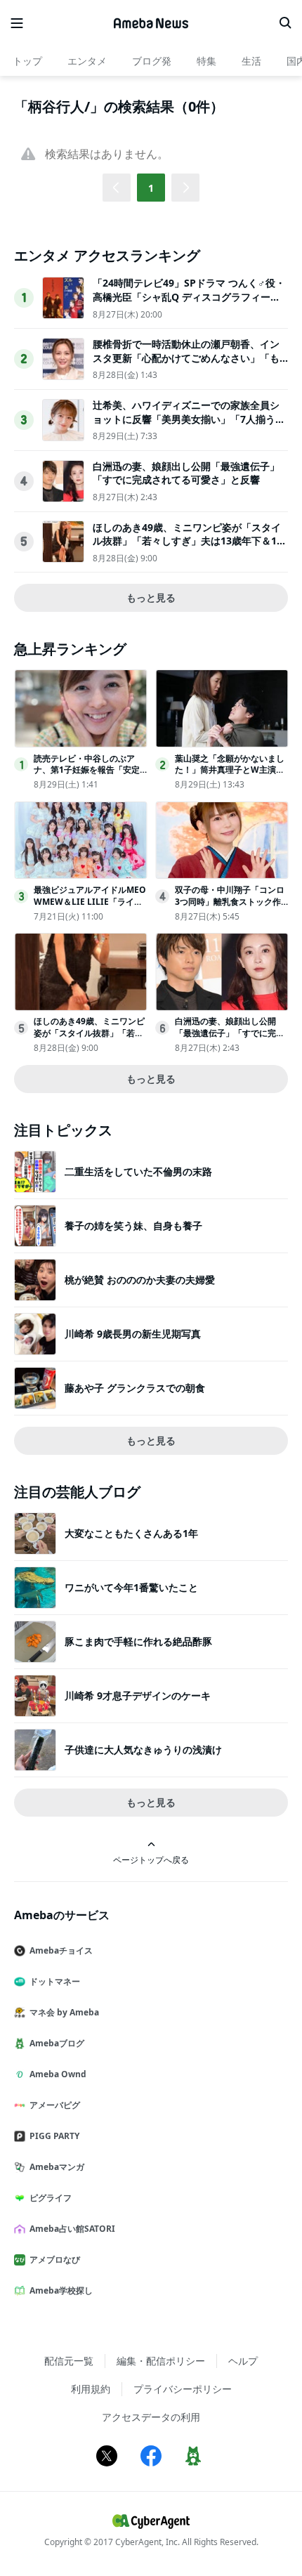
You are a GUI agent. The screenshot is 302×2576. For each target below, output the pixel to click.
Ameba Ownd (58, 2074)
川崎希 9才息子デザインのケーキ (138, 1695)
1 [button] (151, 188)
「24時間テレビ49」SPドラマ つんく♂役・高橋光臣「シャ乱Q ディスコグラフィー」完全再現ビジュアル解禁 (189, 296)
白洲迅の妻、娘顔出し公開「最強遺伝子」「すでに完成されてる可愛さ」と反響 (186, 473)
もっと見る (151, 597)
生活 (251, 61)
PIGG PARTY (54, 2136)
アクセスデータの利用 (151, 2417)
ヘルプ (243, 2361)
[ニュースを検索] (285, 23)
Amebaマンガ (57, 2167)
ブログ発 (152, 61)
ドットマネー (55, 1981)
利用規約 (91, 2389)
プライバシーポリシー (183, 2389)
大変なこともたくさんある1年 (131, 1533)
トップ (27, 61)
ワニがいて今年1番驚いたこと (131, 1587)
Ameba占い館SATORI (72, 2229)
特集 (206, 61)
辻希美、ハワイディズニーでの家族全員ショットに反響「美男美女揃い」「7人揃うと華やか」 (189, 419)
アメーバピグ (55, 2105)
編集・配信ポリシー (161, 2361)
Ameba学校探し (61, 2290)
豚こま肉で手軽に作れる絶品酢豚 (138, 1641)
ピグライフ (51, 2198)
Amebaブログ (57, 2043)
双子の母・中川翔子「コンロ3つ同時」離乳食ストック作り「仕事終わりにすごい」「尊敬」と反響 (230, 907)
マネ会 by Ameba (64, 2012)
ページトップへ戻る (151, 1859)
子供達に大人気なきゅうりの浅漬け (143, 1750)
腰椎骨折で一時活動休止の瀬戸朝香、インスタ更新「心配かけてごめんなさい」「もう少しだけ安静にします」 (186, 358)
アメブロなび (55, 2260)
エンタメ (87, 61)
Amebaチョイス (61, 1950)
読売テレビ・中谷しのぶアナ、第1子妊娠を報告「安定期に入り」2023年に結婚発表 (90, 770)
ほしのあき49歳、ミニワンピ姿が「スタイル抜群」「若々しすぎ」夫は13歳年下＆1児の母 (190, 541)
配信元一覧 (69, 2361)
